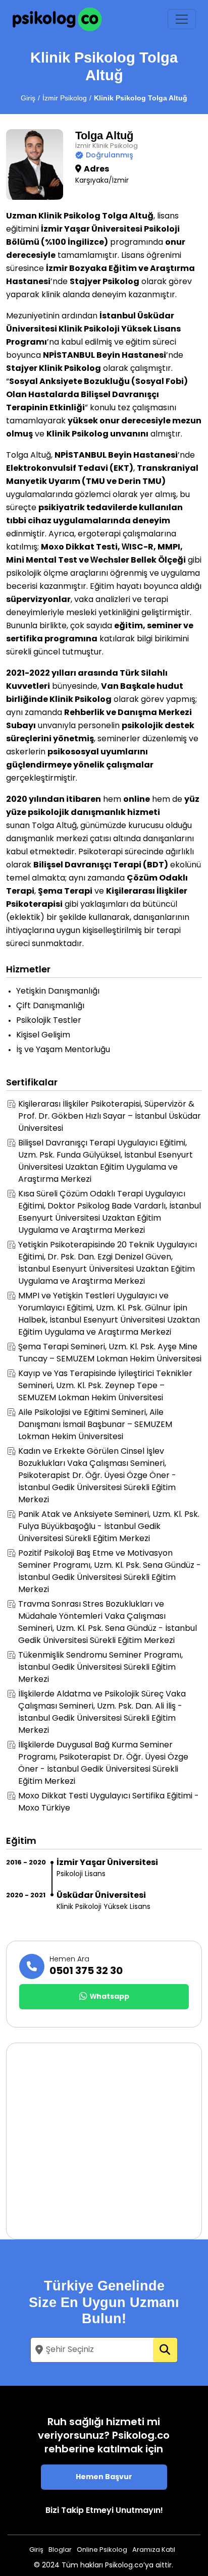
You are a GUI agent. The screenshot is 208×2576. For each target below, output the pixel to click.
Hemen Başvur (104, 2477)
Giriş (28, 98)
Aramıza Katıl (154, 2550)
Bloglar (60, 2550)
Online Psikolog (102, 2550)
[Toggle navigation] (182, 19)
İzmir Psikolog (65, 98)
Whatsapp (110, 1997)
